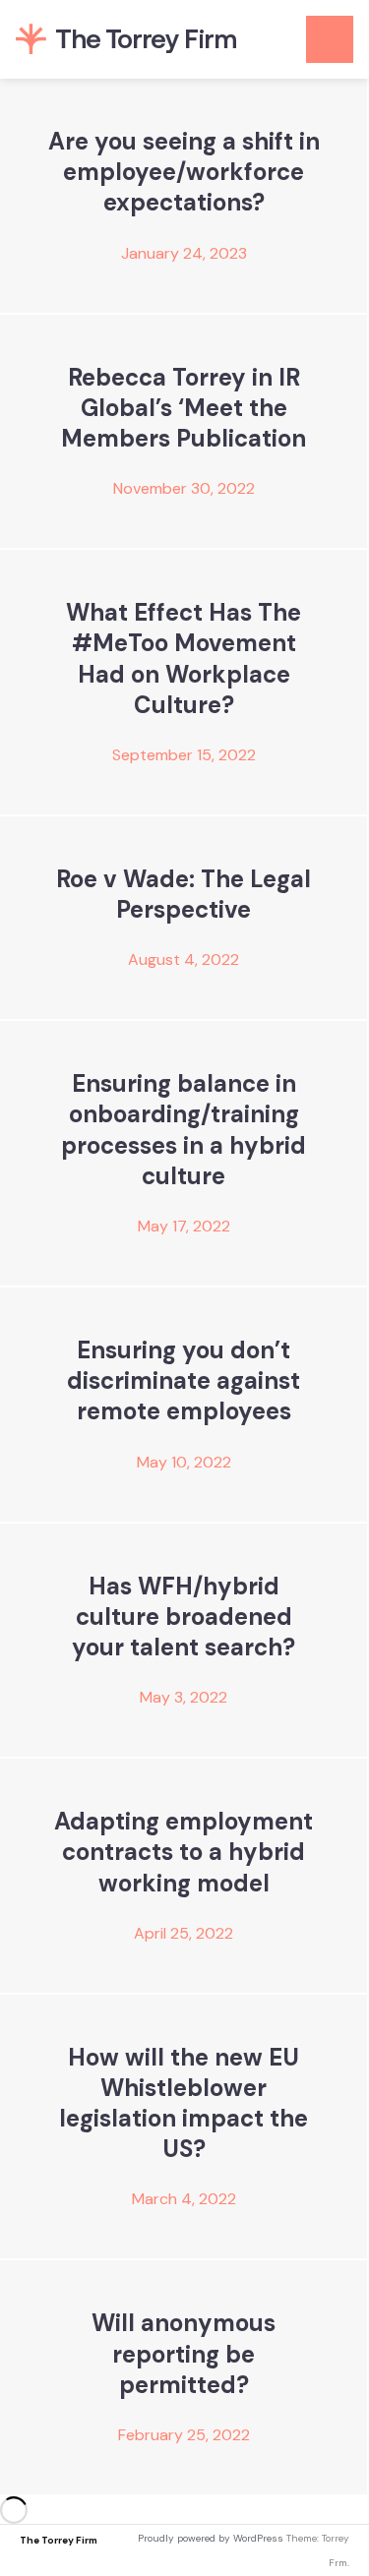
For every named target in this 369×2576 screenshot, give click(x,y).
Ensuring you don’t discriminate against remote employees (184, 1380)
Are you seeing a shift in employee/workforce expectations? (184, 172)
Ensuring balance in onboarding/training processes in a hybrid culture (184, 1130)
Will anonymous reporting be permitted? (184, 2353)
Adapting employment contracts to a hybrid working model (184, 1852)
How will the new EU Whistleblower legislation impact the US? (184, 2103)
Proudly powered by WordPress (211, 2538)
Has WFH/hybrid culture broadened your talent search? (184, 1617)
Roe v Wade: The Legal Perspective (184, 894)
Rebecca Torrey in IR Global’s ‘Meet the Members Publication (184, 408)
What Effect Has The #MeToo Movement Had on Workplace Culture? (184, 659)
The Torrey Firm (59, 2540)
